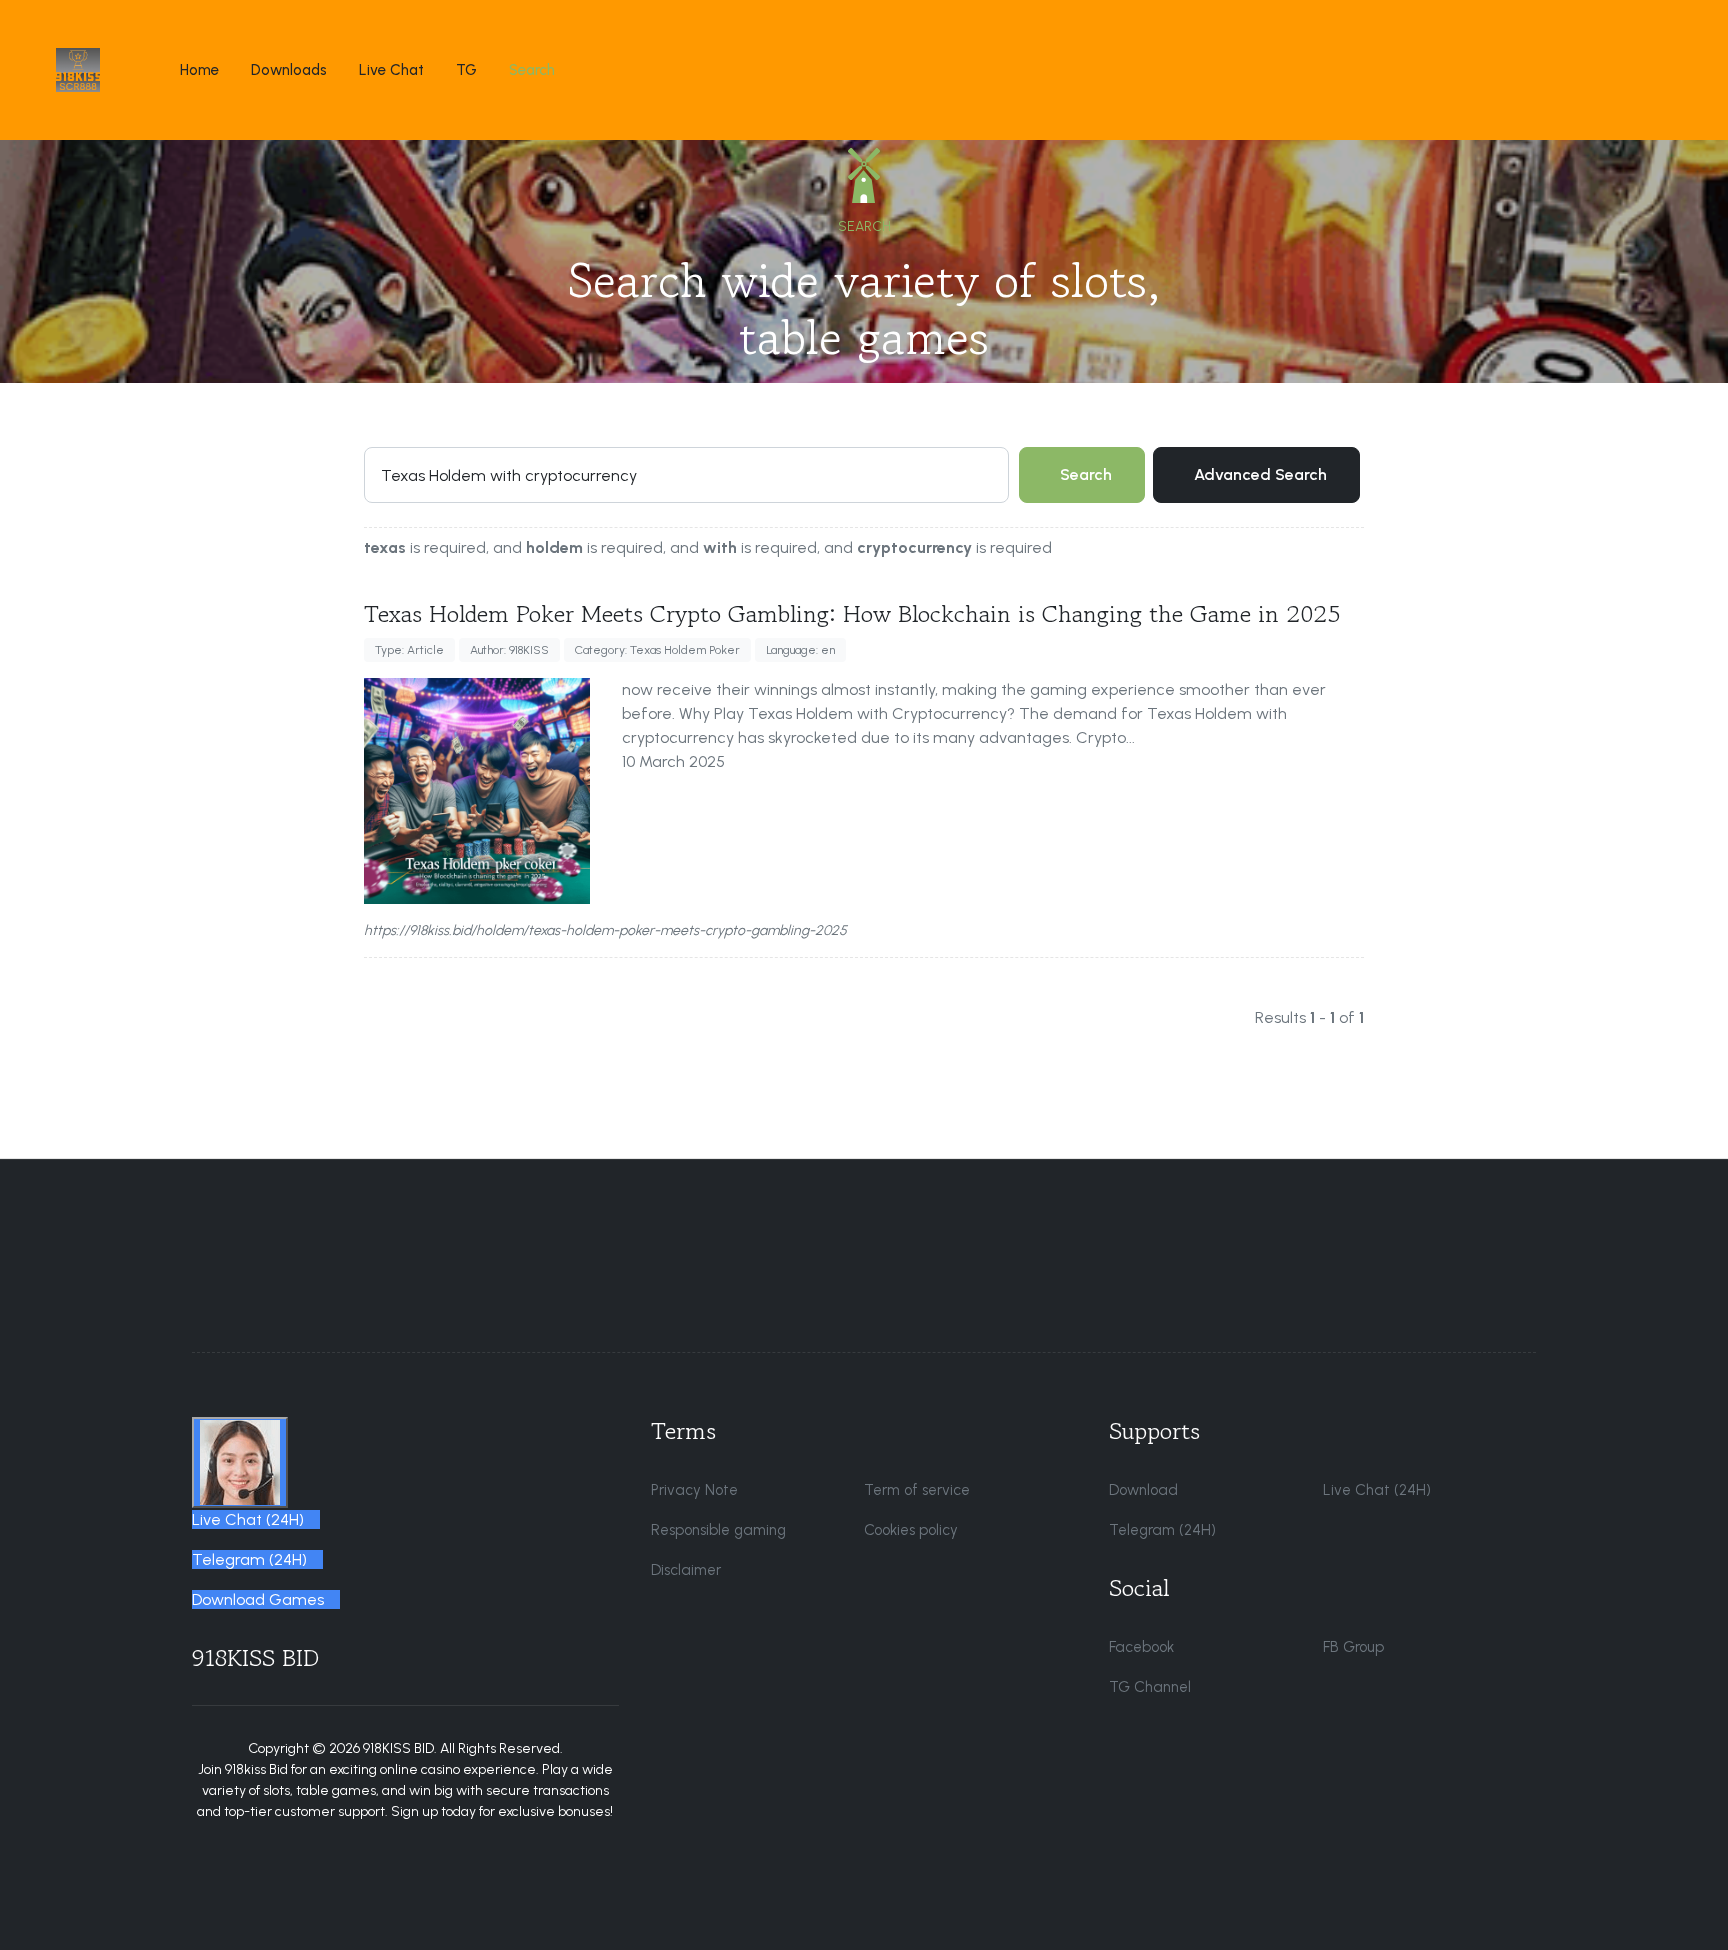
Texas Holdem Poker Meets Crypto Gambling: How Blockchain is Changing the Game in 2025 (852, 613)
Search (1086, 474)
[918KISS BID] (78, 70)
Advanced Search (1260, 474)
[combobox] (686, 475)
